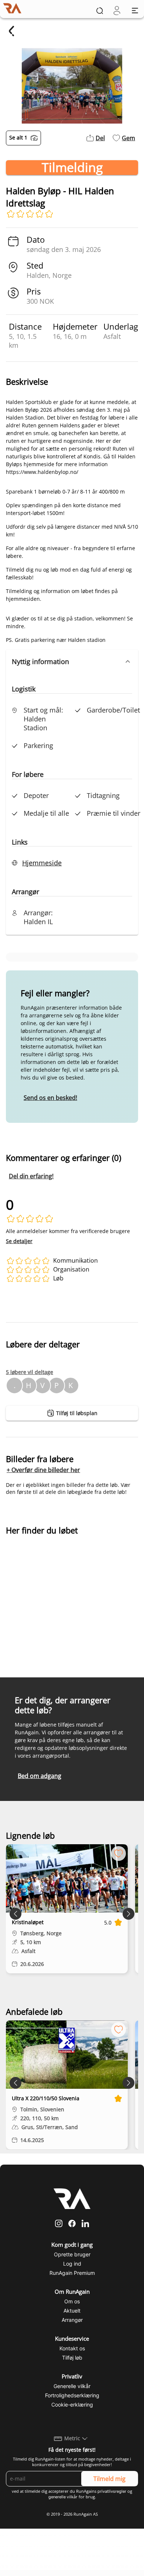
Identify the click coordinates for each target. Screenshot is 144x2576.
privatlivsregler (112, 2491)
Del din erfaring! (31, 1176)
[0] (117, 11)
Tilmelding (72, 168)
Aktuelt (72, 2311)
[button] (72, 661)
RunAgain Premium (72, 2273)
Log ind (72, 2264)
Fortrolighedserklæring (72, 2395)
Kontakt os (72, 2348)
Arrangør (72, 2320)
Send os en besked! (50, 1098)
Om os (72, 2301)
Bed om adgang (40, 1776)
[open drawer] (135, 11)
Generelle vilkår (72, 2386)
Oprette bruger (72, 2254)
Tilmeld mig (109, 2479)
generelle (57, 2497)
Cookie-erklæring (72, 2405)
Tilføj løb (72, 2358)
